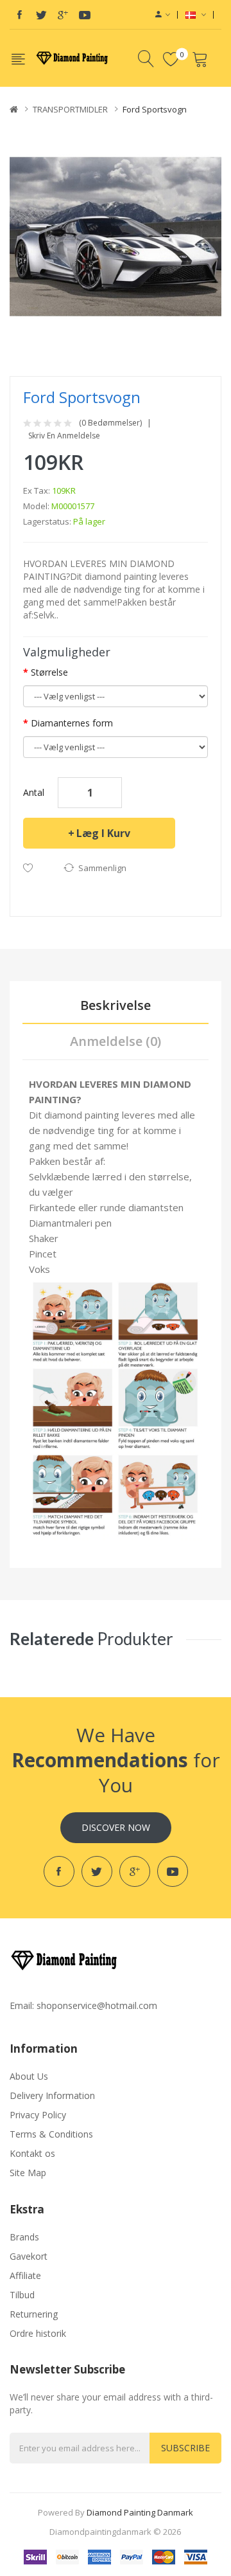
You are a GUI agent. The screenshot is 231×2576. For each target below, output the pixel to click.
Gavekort (29, 2256)
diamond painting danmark (140, 2512)
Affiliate (25, 2275)
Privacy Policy (38, 2115)
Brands (24, 2237)
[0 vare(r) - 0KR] (202, 59)
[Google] (63, 15)
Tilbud (22, 2295)
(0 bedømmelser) (110, 423)
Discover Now (116, 1827)
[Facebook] (19, 15)
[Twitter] (41, 15)
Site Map (28, 2173)
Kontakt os (32, 2153)
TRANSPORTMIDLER (70, 109)
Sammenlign (102, 868)
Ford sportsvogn (155, 109)
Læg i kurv (103, 833)
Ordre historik (38, 2333)
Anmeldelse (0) (116, 1041)
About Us (29, 2076)
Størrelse (49, 672)
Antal (34, 792)
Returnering (34, 2314)
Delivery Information (52, 2095)
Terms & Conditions (51, 2134)
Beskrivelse (116, 1005)
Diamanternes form (72, 723)
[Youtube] (85, 15)
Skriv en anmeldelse (64, 436)
